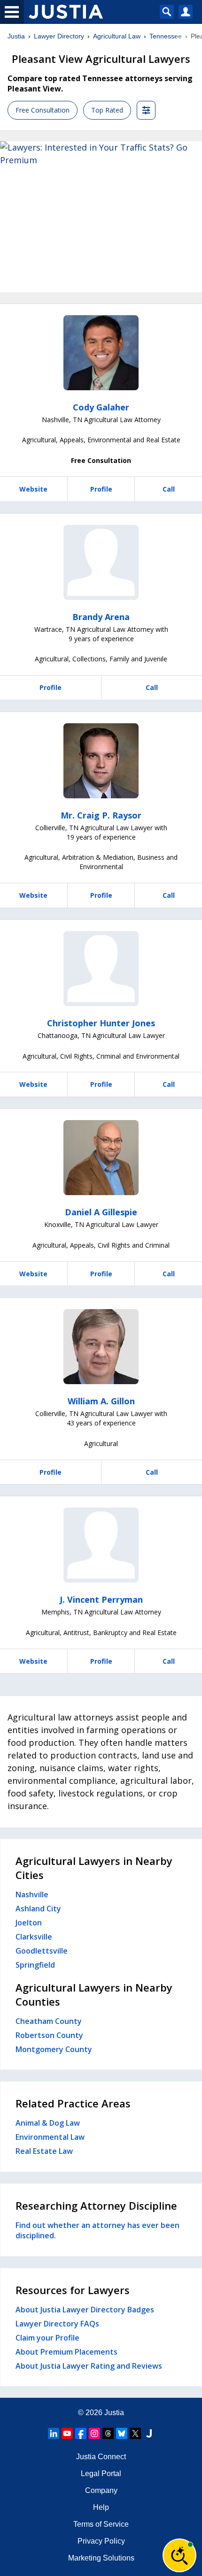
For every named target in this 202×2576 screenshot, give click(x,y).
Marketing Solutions (101, 2558)
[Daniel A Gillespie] (101, 1158)
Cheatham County (49, 2021)
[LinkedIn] (54, 2433)
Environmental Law (50, 2137)
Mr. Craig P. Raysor (101, 815)
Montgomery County (54, 2049)
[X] (135, 2433)
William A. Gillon (101, 1401)
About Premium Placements (66, 2352)
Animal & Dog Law (48, 2123)
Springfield (35, 1965)
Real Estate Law (44, 2151)
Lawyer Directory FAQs (57, 2324)
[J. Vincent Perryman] (101, 1545)
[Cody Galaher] (101, 353)
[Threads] (108, 2433)
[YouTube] (67, 2433)
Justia (16, 36)
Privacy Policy (101, 2541)
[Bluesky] (122, 2433)
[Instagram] (94, 2433)
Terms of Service (101, 2524)
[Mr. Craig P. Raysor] (101, 761)
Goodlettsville (42, 1951)
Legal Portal (101, 2474)
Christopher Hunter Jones (101, 1023)
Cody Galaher (101, 407)
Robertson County (49, 2035)
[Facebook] (81, 2433)
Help (101, 2507)
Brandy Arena (101, 617)
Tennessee (166, 36)
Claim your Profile (47, 2338)
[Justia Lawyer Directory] (149, 2433)
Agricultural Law (117, 36)
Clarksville (34, 1937)
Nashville (32, 1894)
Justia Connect (101, 2457)
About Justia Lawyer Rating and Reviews (89, 2366)
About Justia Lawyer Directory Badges (85, 2310)
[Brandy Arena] (101, 562)
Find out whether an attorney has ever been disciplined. (97, 2230)
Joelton (29, 1923)
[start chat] (179, 2555)
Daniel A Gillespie (101, 1212)
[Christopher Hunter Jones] (101, 969)
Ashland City (38, 1909)
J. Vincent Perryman (101, 1599)
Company (101, 2490)
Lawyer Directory (59, 36)
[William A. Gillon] (101, 1347)
